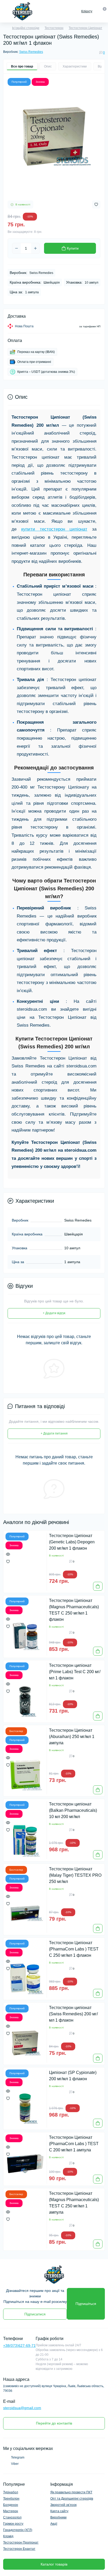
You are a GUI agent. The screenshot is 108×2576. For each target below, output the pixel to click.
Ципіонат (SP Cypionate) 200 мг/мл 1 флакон (73, 2076)
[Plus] (35, 248)
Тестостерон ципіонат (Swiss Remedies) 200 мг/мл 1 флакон (73, 2014)
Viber (15, 2464)
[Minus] (17, 248)
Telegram (18, 2457)
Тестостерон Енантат (19, 2549)
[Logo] (22, 11)
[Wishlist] (8, 1561)
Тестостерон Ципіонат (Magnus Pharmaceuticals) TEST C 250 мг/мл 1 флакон (74, 1610)
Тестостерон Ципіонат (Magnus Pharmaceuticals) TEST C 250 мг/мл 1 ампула (74, 2203)
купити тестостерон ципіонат (54, 529)
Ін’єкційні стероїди (26, 28)
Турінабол (11, 2492)
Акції (54, 2524)
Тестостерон (54, 28)
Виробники (58, 2517)
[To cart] (98, 1586)
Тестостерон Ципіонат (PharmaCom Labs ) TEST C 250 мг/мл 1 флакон (74, 1949)
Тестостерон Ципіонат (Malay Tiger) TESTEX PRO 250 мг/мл (75, 1875)
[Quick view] (8, 1554)
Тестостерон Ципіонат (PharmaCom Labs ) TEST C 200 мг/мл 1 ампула (74, 2144)
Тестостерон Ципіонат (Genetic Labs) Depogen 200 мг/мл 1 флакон (72, 1542)
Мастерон (11, 2511)
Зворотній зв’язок (63, 2505)
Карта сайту (59, 2511)
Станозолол (12, 2517)
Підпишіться (86, 2304)
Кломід (8, 2536)
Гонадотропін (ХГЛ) (18, 2530)
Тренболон (11, 2499)
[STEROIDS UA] (54, 2275)
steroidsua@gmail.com (22, 2408)
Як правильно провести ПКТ (71, 2492)
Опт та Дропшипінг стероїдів (72, 2499)
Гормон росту (13, 2524)
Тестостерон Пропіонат (21, 2543)
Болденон (11, 2505)
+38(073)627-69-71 (19, 2346)
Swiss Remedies (31, 52)
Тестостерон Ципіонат (85, 28)
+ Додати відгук (54, 1313)
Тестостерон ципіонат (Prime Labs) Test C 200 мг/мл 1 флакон (75, 1672)
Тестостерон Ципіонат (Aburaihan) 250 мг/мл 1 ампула (72, 1737)
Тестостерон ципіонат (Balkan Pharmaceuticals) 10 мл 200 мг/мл (73, 1810)
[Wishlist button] (96, 204)
